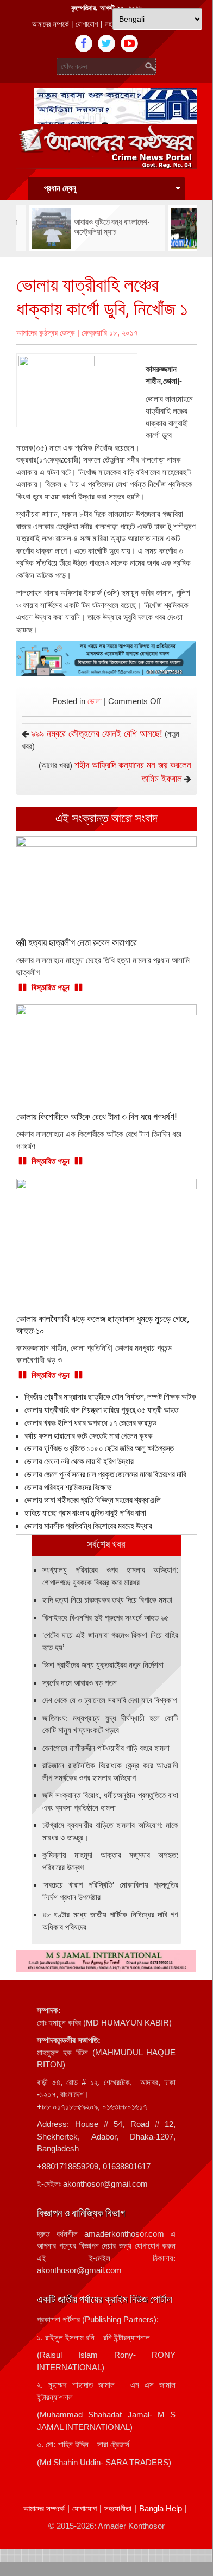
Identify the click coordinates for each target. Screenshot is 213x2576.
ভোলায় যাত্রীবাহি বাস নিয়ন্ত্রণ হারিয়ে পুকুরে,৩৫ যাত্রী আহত (101, 1410)
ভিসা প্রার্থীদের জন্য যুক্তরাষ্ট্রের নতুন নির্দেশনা (103, 1665)
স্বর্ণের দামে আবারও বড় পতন (80, 1683)
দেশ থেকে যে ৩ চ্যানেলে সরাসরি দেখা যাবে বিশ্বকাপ (109, 1700)
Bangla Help (161, 2508)
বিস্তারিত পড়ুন (51, 987)
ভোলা (95, 701)
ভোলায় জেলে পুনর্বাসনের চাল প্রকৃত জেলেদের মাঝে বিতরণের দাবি (105, 1474)
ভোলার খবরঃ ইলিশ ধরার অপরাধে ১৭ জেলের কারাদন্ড (90, 1423)
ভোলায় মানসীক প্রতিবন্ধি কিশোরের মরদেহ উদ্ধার (88, 1526)
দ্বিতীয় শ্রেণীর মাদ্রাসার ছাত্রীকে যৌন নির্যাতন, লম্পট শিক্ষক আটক (110, 1397)
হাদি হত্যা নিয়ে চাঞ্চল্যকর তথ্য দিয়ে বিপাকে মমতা (107, 1600)
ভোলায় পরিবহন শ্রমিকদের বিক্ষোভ (68, 1488)
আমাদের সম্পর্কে (50, 24)
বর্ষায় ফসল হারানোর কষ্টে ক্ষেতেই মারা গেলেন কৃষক (89, 1436)
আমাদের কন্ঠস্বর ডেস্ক (46, 333)
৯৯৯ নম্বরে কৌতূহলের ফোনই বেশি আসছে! (97, 734)
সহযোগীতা (118, 2508)
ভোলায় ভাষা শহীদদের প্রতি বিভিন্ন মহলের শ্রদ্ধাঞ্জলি (93, 1500)
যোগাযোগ (87, 24)
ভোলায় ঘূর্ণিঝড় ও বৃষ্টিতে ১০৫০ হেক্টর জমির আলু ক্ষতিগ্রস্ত (99, 1448)
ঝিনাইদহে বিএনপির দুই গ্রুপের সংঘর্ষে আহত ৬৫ (106, 1618)
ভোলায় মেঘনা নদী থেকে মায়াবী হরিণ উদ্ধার (79, 1461)
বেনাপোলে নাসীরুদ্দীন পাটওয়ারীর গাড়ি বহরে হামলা (106, 1748)
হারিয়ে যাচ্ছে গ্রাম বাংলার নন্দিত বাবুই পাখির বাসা (85, 1513)
